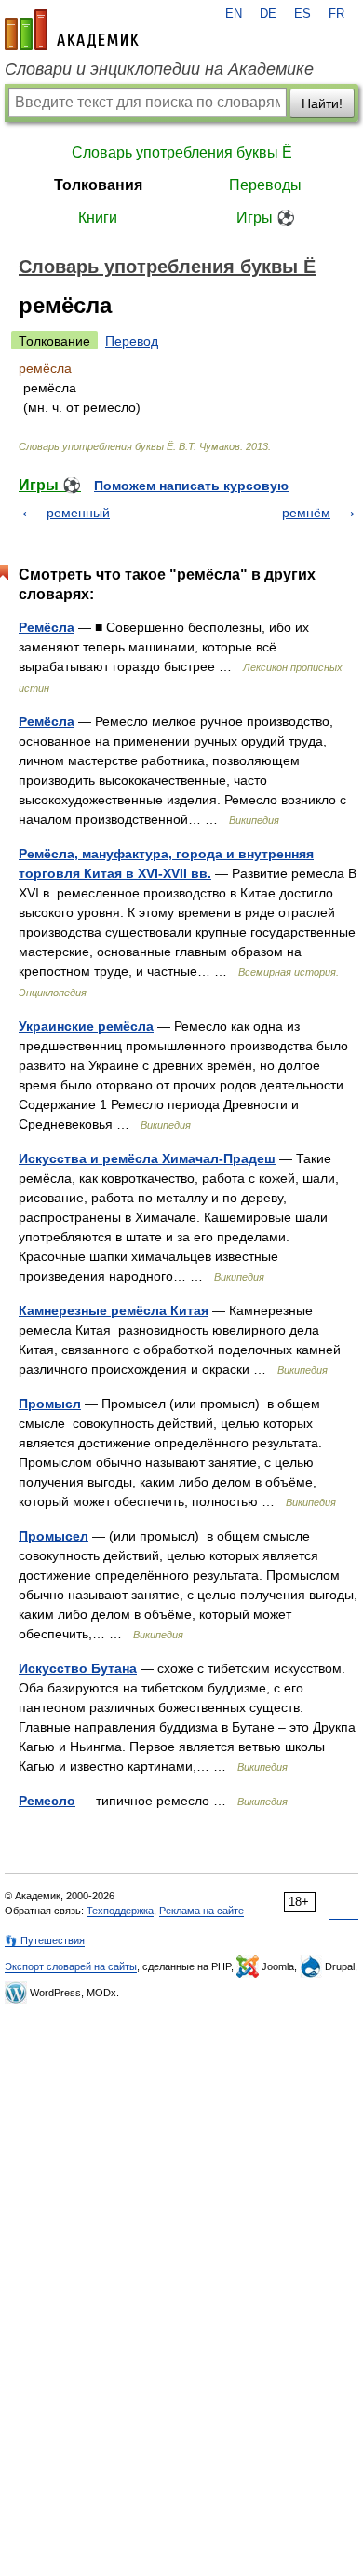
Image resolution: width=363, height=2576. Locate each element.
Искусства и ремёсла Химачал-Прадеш (147, 1158)
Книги (98, 218)
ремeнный (78, 513)
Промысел (54, 1536)
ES (302, 14)
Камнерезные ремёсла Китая (114, 1310)
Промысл (50, 1404)
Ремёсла (47, 627)
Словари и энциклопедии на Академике (159, 69)
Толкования (98, 185)
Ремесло (47, 1801)
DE (268, 14)
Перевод (132, 341)
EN (234, 14)
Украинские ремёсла (86, 1026)
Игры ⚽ (266, 218)
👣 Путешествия (45, 1940)
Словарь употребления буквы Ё (182, 152)
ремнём (306, 513)
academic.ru (72, 30)
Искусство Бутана (78, 1668)
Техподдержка (120, 1911)
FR (336, 14)
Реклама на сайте (202, 1911)
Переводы (265, 185)
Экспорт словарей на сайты (71, 1966)
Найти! (322, 103)
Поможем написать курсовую (191, 486)
